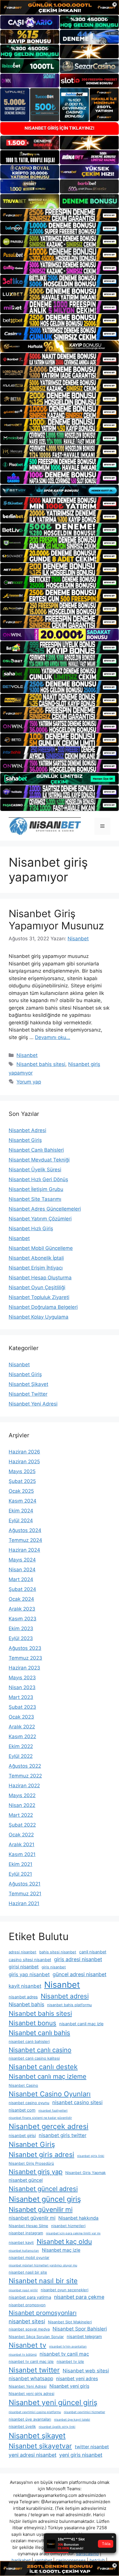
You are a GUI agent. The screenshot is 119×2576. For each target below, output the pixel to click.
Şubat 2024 (22, 1589)
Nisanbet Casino (23, 2085)
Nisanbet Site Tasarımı (35, 1199)
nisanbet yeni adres (77, 2379)
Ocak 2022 (21, 1835)
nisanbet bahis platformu (69, 2005)
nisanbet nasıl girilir (23, 2290)
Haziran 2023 (24, 1668)
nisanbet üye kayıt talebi (72, 2420)
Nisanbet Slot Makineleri (70, 2322)
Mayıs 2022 (22, 1795)
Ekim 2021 (21, 1864)
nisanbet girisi (22, 2136)
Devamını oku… (53, 1037)
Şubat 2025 (22, 1481)
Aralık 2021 (22, 1844)
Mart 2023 (21, 1697)
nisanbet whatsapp (31, 2378)
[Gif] (59, 346)
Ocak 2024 (21, 1599)
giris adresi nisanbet (78, 1959)
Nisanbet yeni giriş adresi (31, 2393)
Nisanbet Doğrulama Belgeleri (43, 1307)
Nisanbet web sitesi (86, 2371)
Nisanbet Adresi (27, 1130)
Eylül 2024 (21, 1520)
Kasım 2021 (22, 1854)
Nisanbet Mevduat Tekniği (39, 1160)
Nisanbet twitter (34, 2370)
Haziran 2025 (24, 1462)
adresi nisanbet (23, 1952)
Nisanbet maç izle (61, 2250)
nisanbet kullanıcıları (24, 2251)
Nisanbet (27, 1055)
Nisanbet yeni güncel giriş (53, 2402)
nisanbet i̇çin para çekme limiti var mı (73, 2233)
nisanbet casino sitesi (77, 2102)
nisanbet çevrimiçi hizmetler (84, 2412)
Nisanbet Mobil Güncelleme (41, 1248)
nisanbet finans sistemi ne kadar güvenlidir (40, 2118)
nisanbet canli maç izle (81, 2024)
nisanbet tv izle (70, 2361)
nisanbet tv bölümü (23, 2355)
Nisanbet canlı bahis (39, 2033)
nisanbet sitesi (27, 2321)
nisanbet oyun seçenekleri (65, 2290)
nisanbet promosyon (27, 2305)
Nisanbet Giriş (25, 1140)
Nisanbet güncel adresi (43, 2189)
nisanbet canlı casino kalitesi (34, 2058)
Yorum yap (29, 1082)
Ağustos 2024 (25, 1530)
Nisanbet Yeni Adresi (33, 1404)
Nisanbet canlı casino (40, 2050)
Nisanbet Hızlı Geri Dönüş (38, 1179)
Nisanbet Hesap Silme (28, 2226)
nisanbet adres (23, 1997)
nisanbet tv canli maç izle (31, 2361)
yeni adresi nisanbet (32, 2455)
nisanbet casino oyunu (29, 2103)
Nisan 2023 (22, 1687)
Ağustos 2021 (25, 1884)
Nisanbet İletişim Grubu (36, 1189)
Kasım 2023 (23, 1619)
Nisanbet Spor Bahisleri (80, 2329)
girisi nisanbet (24, 1967)
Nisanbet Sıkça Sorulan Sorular (36, 2337)
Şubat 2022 (22, 1825)
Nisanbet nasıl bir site (43, 2281)
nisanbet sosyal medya (29, 2329)
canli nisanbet (93, 1952)
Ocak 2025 (21, 1491)
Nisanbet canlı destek (43, 2067)
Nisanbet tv (27, 2345)
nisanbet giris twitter (63, 2135)
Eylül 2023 (21, 1638)
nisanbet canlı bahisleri (29, 2041)
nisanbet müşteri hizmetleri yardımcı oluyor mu (43, 2265)
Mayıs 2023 (22, 1678)
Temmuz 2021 (25, 1894)
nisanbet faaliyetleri (53, 2111)
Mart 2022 (21, 1815)
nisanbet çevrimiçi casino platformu (35, 2412)
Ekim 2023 (21, 1628)
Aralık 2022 (22, 1727)
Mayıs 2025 (22, 1471)
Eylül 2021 (20, 1874)
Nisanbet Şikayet (28, 1384)
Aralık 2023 (22, 1609)
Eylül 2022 (21, 1756)
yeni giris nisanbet (81, 2455)
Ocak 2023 (21, 1717)
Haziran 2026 (24, 1452)
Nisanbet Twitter (28, 1394)
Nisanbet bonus (32, 2023)
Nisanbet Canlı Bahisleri (36, 1150)
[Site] (59, 215)
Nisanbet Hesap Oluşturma (40, 1278)
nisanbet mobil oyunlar (29, 2257)
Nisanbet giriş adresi (41, 2155)
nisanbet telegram (84, 2337)
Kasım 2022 (22, 1736)
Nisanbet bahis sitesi (41, 1064)
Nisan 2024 (22, 1570)
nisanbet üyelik (22, 2426)
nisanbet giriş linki (91, 2156)
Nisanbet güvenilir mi (41, 2210)
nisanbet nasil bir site (28, 2272)
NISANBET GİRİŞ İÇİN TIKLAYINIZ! (59, 128)
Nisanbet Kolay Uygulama (39, 1317)
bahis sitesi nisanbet (58, 1952)
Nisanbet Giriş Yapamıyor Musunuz (56, 920)
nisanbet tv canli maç (64, 2354)
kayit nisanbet (25, 1986)
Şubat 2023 (22, 1707)
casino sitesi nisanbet (30, 1960)
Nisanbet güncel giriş (45, 2199)
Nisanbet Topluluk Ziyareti (39, 1297)
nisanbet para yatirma (30, 2297)
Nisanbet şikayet (37, 2436)
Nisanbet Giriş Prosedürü (31, 2163)
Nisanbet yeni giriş (69, 2386)
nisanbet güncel (26, 2180)
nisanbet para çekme (79, 2297)
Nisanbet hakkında (78, 2218)
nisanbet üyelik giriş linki (57, 2427)
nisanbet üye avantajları (30, 2419)
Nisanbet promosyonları (43, 2313)
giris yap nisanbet (29, 1974)
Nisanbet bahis (26, 2004)
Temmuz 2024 (25, 1540)
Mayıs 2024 (22, 1560)
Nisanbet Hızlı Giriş (31, 1229)
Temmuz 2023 (25, 1658)
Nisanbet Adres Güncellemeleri (45, 1209)
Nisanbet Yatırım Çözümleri (40, 1219)
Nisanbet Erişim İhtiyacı (36, 1268)
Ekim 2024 (21, 1511)
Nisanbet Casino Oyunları (50, 2094)
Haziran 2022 (24, 1786)
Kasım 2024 (23, 1501)
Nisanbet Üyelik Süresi (35, 1170)
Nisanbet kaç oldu (64, 2242)
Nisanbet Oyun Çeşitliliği (37, 1287)
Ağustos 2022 (25, 1766)
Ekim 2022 (21, 1746)
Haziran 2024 (24, 1550)
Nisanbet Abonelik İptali (36, 1258)
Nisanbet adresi (65, 1996)
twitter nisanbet (92, 2447)
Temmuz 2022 (25, 1776)
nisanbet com (22, 2110)
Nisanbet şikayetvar (40, 2446)
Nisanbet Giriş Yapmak (85, 2173)
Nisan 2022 (22, 1805)
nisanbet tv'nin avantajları (68, 2347)
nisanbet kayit (21, 2242)
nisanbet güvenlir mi (32, 2218)
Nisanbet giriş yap (36, 2172)
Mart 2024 (21, 1579)
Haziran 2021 (24, 1903)
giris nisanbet (54, 1967)
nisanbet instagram (26, 2233)
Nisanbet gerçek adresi (49, 2126)
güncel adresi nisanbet (79, 1974)
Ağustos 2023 (25, 1648)
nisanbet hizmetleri (68, 2226)
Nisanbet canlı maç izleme (48, 2076)
